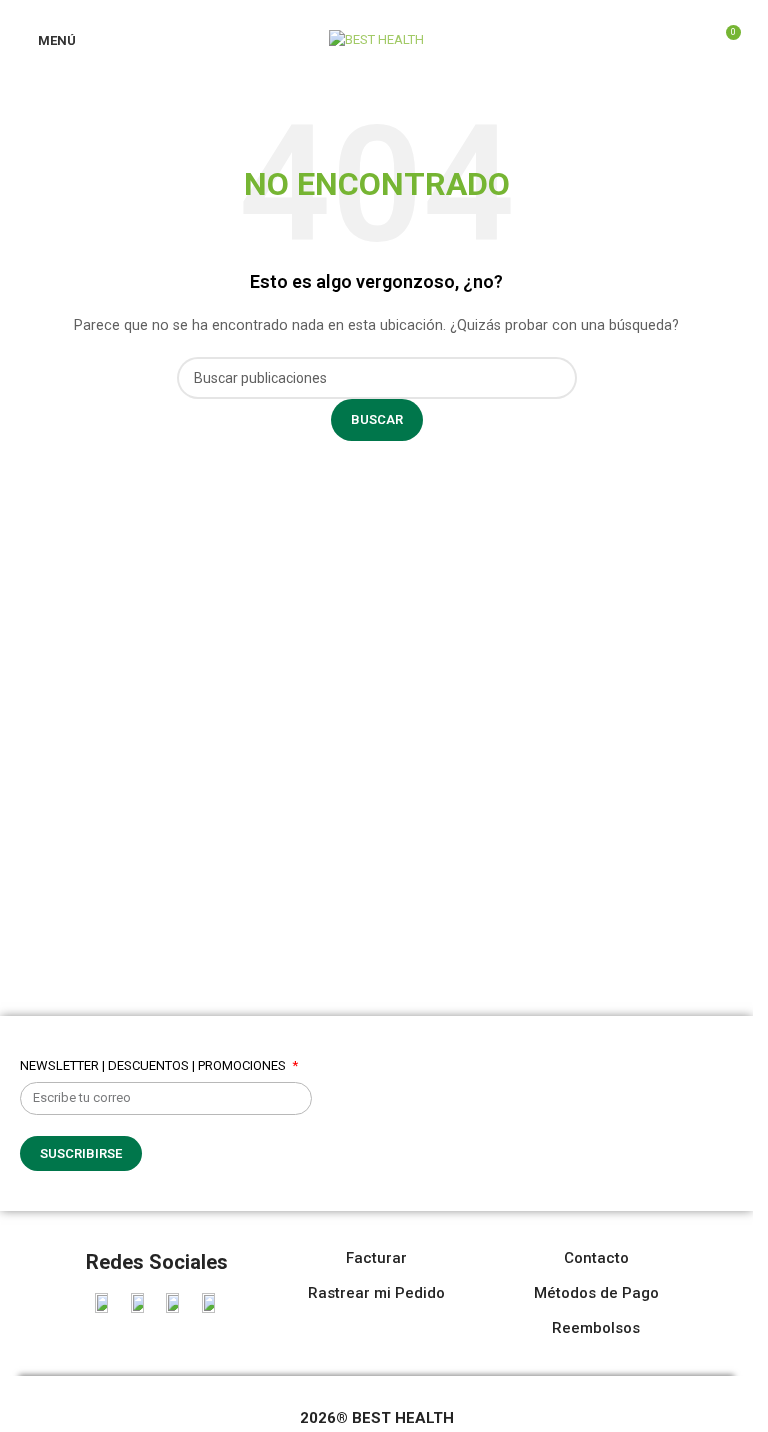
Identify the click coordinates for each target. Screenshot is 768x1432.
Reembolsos (596, 1328)
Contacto (596, 1258)
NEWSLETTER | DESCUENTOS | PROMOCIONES (154, 1065)
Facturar (376, 1258)
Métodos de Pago (596, 1293)
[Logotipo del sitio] (376, 38)
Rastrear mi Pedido (376, 1293)
